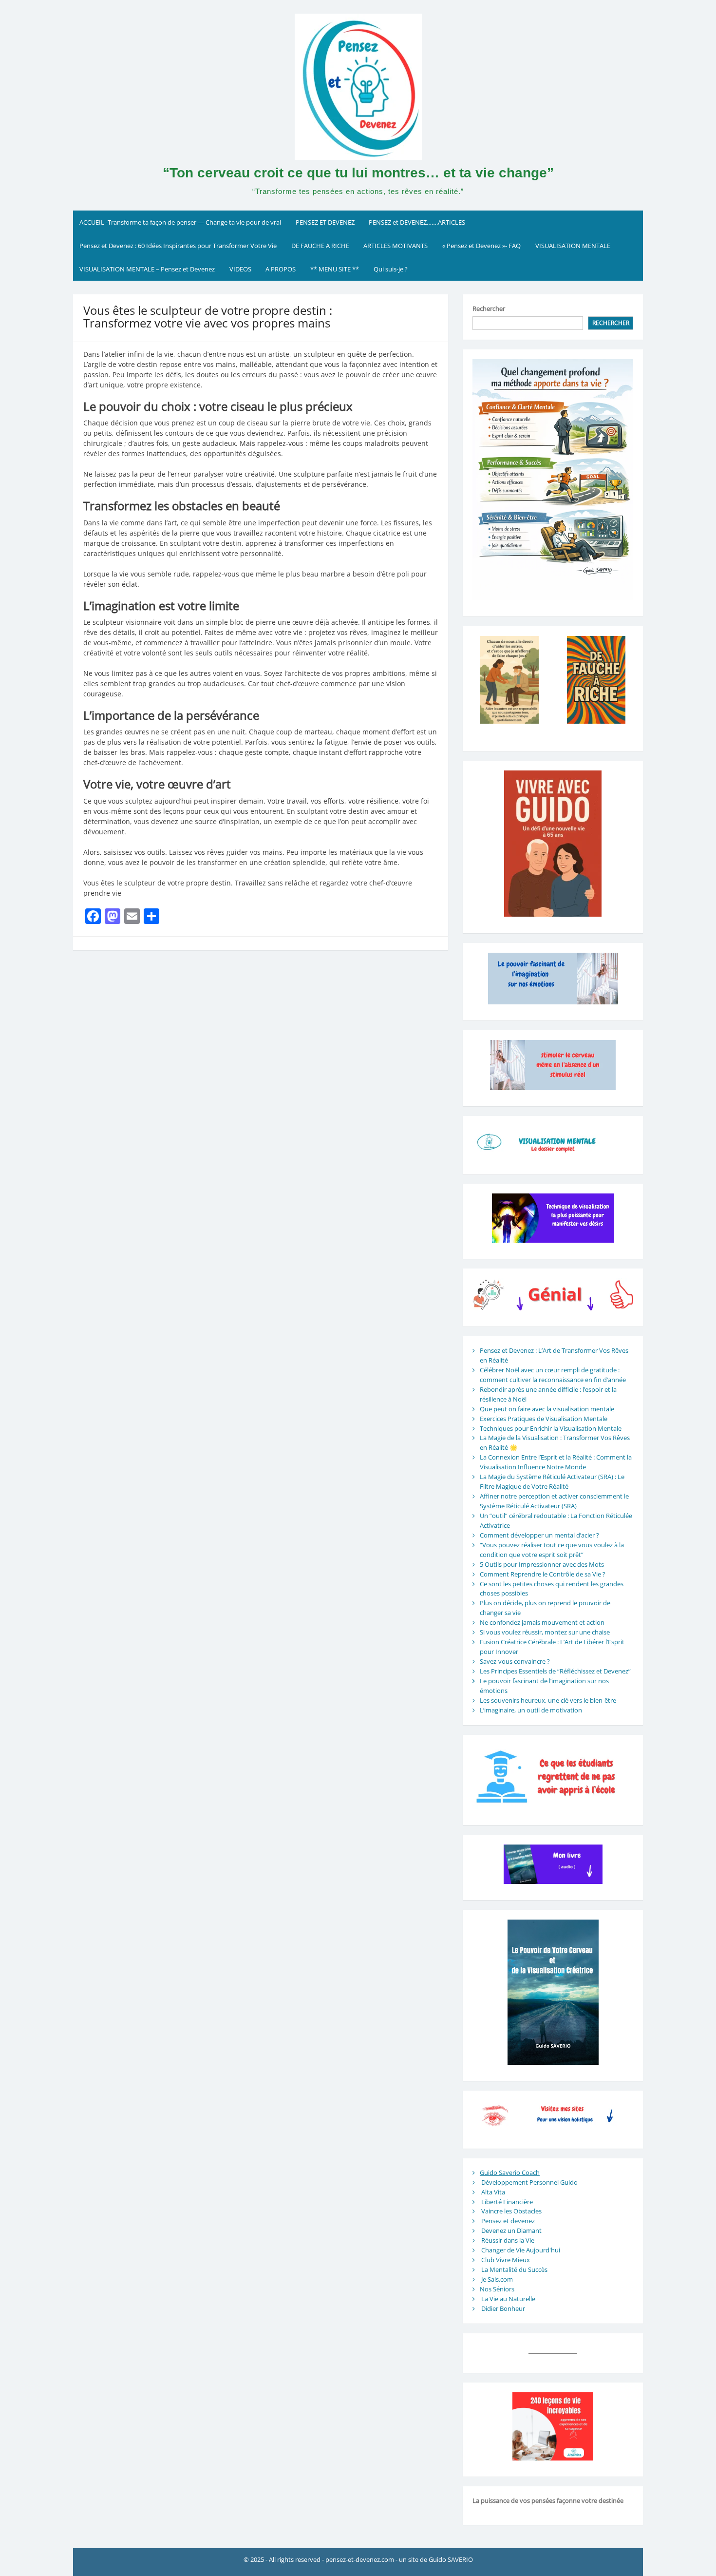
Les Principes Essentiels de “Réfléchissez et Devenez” (555, 1671)
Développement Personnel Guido (529, 2182)
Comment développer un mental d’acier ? (539, 1535)
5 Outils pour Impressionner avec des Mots (542, 1564)
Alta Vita (493, 2192)
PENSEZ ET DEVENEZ (325, 222)
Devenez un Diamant (511, 2230)
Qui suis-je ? (391, 269)
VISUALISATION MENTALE (573, 246)
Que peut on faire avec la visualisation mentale (547, 1409)
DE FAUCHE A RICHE (320, 246)
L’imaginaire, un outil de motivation (531, 1710)
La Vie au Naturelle (508, 2299)
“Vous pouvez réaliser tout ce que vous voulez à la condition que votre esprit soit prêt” (552, 1550)
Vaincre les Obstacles (511, 2211)
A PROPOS (281, 269)
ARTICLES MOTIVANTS (396, 246)
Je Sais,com (497, 2279)
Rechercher (489, 308)
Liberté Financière (507, 2202)
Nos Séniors (497, 2289)
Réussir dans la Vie (508, 2240)
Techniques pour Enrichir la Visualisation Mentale (551, 1428)
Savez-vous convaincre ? (515, 1661)
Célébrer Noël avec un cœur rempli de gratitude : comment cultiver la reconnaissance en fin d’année (553, 1375)
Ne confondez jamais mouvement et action (542, 1622)
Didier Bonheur (503, 2308)
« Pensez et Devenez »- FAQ (481, 246)
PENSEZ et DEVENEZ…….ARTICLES (417, 222)
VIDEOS (240, 269)
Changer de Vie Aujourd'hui (521, 2250)
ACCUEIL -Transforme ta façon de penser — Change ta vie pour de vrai (180, 222)
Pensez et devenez (508, 2221)
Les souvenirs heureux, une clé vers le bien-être (548, 1700)
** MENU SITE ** (335, 269)
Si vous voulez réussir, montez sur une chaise (545, 1632)
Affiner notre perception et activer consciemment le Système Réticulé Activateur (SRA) (554, 1501)
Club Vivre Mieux (506, 2260)
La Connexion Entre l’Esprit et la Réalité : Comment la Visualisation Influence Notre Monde (556, 1462)
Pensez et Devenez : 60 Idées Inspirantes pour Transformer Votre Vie (178, 246)
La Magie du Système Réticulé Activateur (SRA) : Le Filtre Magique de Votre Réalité (552, 1481)
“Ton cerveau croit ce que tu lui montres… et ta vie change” (358, 173)
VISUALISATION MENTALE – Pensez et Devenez (147, 269)
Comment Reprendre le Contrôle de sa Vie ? (543, 1574)
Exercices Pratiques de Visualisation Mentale (544, 1419)
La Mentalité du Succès (514, 2269)
